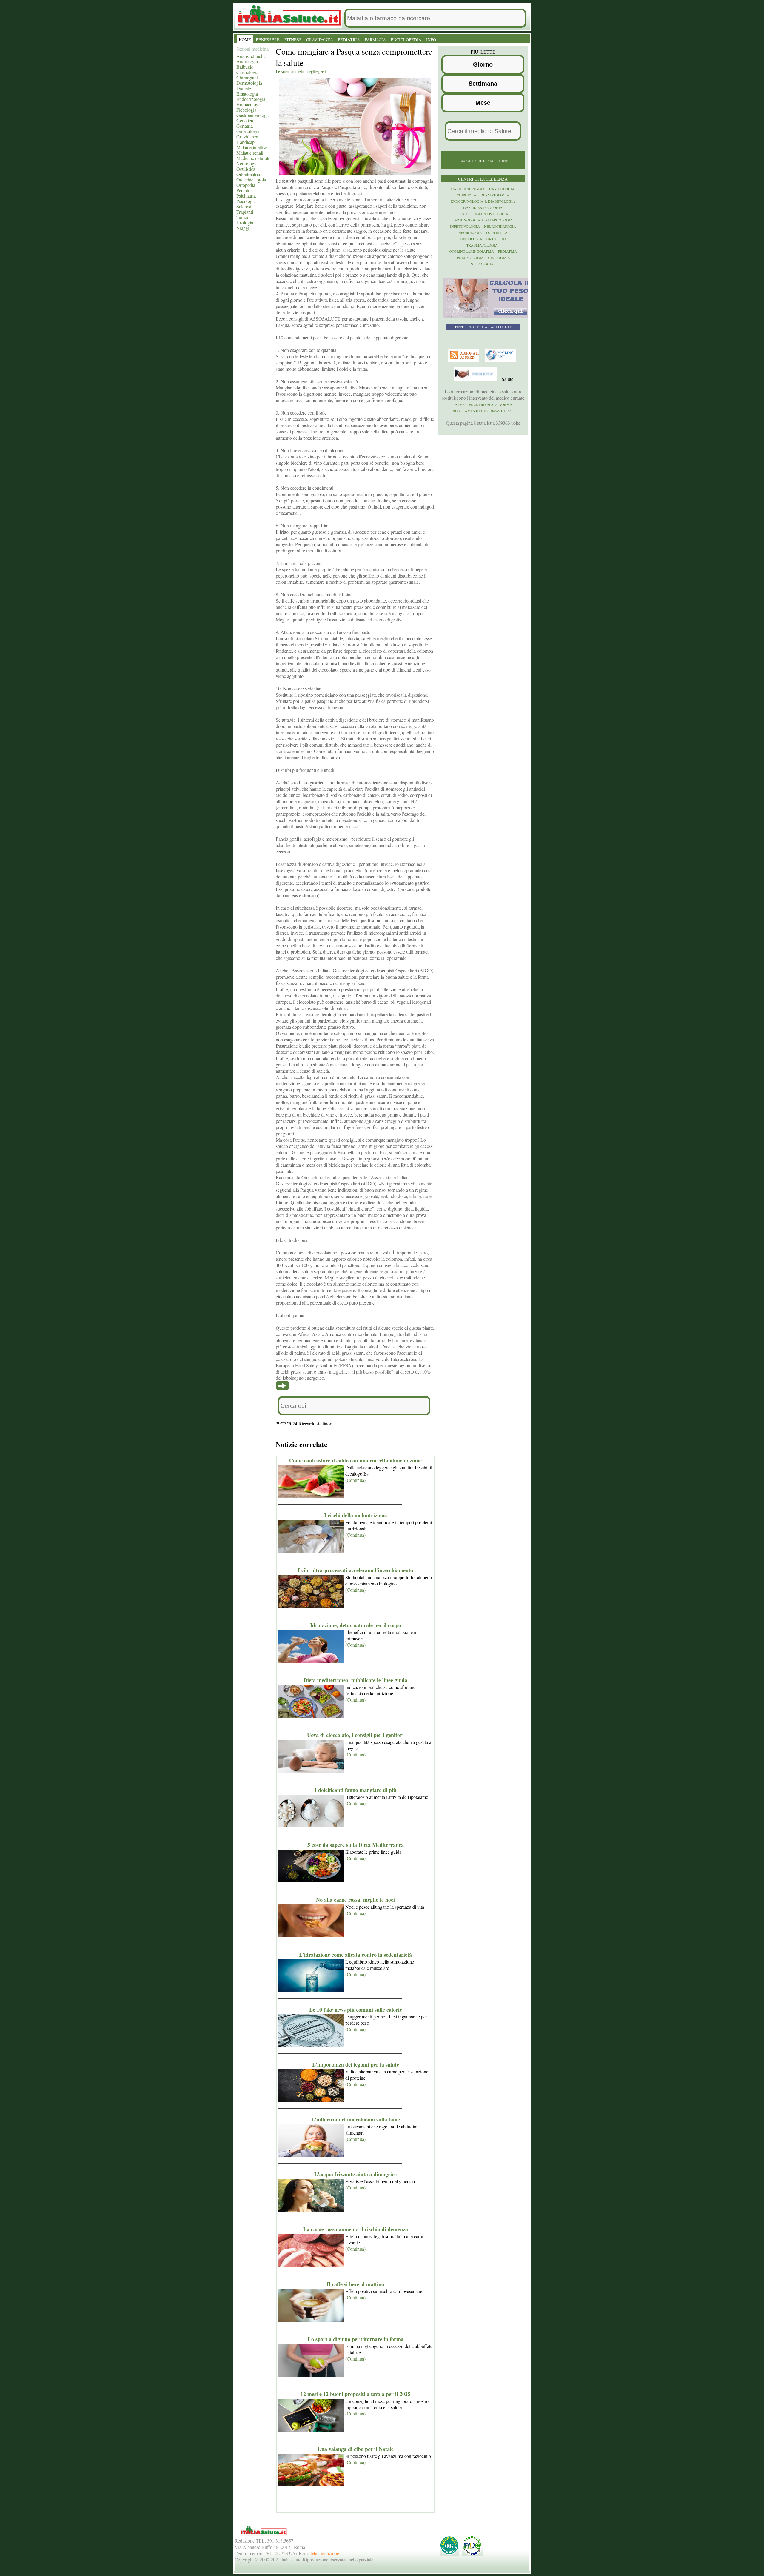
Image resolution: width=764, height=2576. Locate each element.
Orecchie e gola (251, 180)
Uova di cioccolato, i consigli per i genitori (355, 1735)
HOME (245, 40)
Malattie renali (250, 153)
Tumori (243, 217)
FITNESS (293, 40)
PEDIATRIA (349, 40)
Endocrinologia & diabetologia (483, 201)
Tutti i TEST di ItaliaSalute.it (483, 327)
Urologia (245, 223)
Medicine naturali (253, 158)
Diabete (244, 88)
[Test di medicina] (487, 316)
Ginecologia (248, 131)
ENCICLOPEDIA (406, 40)
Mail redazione (325, 2553)
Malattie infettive (252, 147)
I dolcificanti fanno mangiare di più (355, 1790)
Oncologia (471, 239)
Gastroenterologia (253, 115)
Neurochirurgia (500, 226)
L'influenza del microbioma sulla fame (356, 2119)
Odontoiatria (248, 174)
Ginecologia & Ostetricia (483, 214)
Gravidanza (247, 137)
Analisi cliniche (251, 56)
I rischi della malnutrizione (355, 1515)
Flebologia (246, 110)
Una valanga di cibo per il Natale (356, 2449)
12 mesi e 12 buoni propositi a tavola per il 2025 (355, 2394)
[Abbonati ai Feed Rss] (465, 361)
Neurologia (247, 163)
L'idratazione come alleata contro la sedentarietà (355, 1955)
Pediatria (245, 190)
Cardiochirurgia (468, 189)
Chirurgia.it (247, 77)
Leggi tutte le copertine (484, 161)
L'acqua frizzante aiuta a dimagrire (355, 2174)
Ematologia (247, 94)
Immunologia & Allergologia (483, 220)
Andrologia (247, 61)
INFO (431, 40)
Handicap (245, 142)
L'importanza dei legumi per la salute (356, 2064)
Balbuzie (245, 67)
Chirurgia (466, 195)
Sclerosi (244, 206)
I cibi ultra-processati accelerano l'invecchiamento (355, 1570)
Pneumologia (470, 258)
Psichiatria (246, 196)
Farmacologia (249, 104)
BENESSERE (268, 40)
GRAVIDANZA (320, 40)
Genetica (245, 120)
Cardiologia (247, 72)
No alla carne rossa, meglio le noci (355, 1900)
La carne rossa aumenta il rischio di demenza (356, 2229)
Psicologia (246, 201)
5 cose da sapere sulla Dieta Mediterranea (356, 1845)
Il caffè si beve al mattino (355, 2284)
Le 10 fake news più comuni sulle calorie (356, 2010)
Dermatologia (249, 83)
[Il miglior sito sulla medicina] (477, 379)
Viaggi (243, 228)
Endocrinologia (251, 99)
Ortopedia (246, 185)
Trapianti (245, 212)
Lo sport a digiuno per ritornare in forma (356, 2339)
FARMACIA (375, 40)
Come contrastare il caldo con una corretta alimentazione (355, 1460)
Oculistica (246, 169)
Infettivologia (465, 226)
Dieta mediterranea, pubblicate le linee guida (355, 1680)
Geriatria (245, 126)
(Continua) (355, 1480)
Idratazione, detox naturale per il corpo (356, 1625)
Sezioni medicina (252, 49)
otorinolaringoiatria (472, 251)
